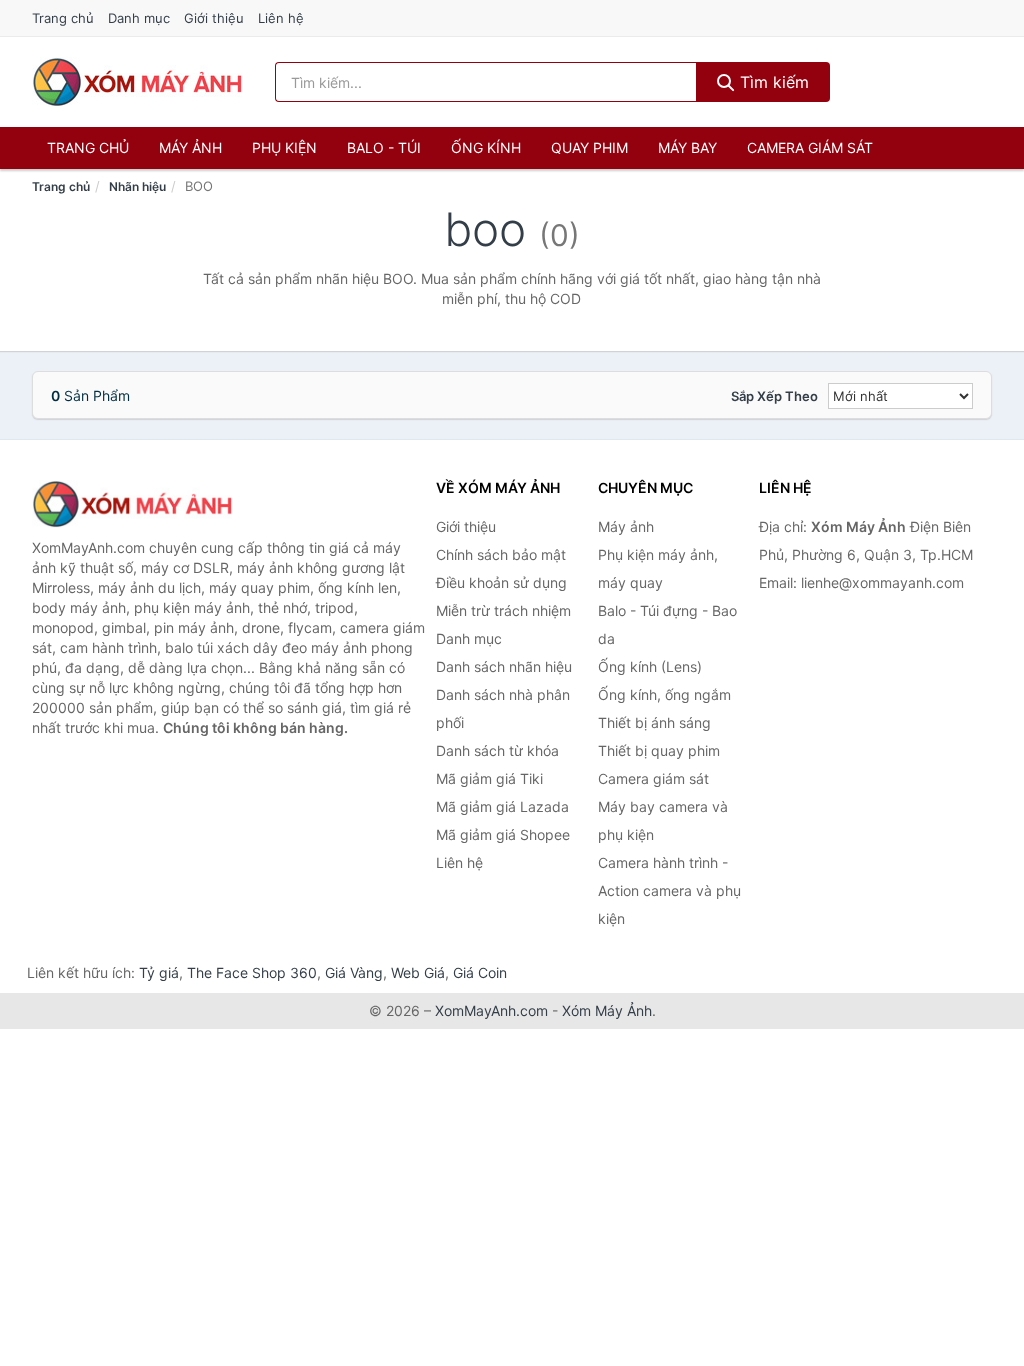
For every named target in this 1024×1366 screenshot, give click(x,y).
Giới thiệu (214, 18)
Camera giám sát (810, 147)
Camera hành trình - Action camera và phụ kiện (669, 890)
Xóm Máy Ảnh (607, 1010)
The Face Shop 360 (252, 972)
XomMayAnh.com (491, 1010)
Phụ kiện (284, 147)
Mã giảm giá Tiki (489, 778)
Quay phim (589, 147)
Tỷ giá (159, 972)
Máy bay (687, 147)
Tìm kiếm (772, 82)
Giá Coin (480, 972)
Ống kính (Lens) (650, 666)
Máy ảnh (190, 147)
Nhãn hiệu (137, 186)
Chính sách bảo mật (501, 554)
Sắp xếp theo (774, 396)
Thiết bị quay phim (659, 750)
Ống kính (486, 147)
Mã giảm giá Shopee (503, 834)
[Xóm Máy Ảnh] (132, 504)
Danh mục (139, 18)
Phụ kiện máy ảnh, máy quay (658, 568)
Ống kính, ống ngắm (664, 694)
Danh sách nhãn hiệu (504, 666)
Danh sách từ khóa (497, 750)
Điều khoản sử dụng (501, 582)
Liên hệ (281, 18)
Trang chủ (63, 18)
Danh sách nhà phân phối (503, 708)
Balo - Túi (384, 147)
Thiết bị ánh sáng (654, 722)
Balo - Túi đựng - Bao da (667, 624)
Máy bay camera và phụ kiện (663, 820)
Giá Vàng (354, 972)
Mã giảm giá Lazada (502, 806)
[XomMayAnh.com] (137, 82)
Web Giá (418, 972)
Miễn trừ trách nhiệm (503, 610)
